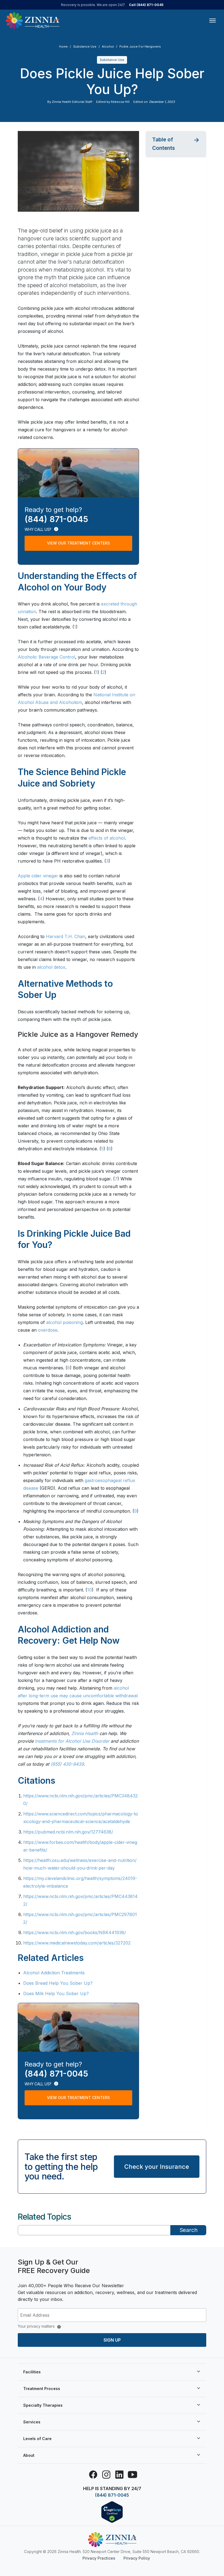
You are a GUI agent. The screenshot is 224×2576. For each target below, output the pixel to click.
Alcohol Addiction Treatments (54, 1973)
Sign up (112, 2340)
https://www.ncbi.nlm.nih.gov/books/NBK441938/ (75, 1932)
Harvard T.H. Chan (66, 936)
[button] (176, 144)
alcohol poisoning (64, 1322)
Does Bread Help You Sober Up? (58, 1983)
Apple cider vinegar (38, 876)
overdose (48, 1330)
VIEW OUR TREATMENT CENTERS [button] (78, 543)
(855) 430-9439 (67, 1764)
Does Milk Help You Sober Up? (56, 1993)
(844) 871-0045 (112, 2495)
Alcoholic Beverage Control (46, 657)
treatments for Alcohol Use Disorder (72, 1741)
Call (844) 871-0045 (146, 5)
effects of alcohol (107, 838)
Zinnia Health (85, 1733)
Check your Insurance (157, 2167)
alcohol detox (51, 967)
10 (89, 1590)
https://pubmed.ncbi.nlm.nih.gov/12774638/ (68, 1832)
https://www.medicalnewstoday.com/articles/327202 (77, 1943)
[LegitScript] (112, 2512)
